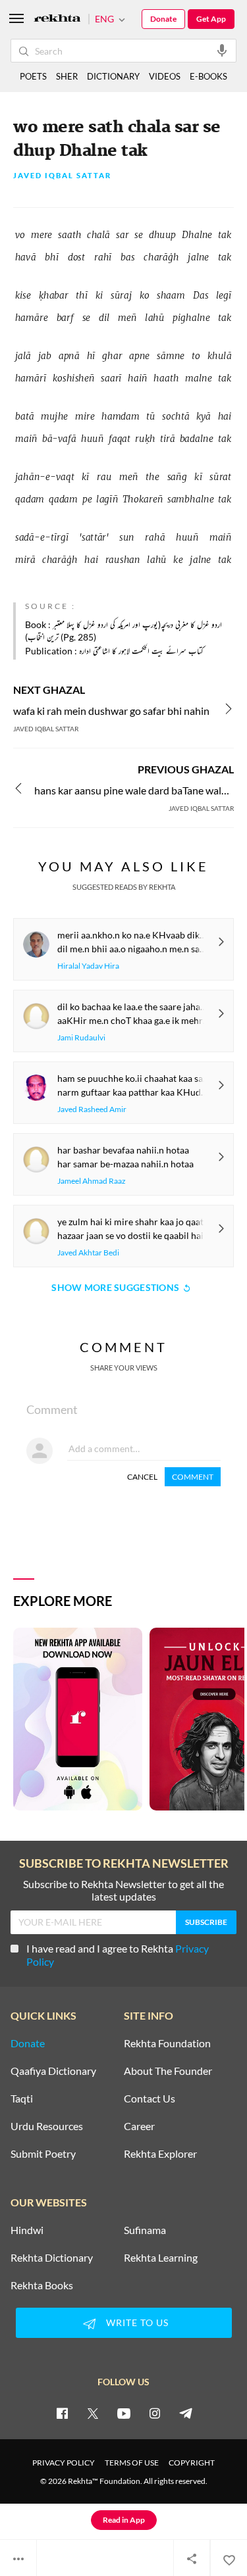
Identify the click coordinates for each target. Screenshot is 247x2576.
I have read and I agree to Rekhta (118, 1955)
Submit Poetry (43, 2154)
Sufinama (145, 2230)
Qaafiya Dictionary (53, 2071)
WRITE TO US (137, 2322)
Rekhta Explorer (160, 2154)
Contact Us (150, 2099)
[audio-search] (222, 50)
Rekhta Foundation (167, 2043)
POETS (33, 76)
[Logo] (57, 19)
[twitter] (93, 2413)
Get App (211, 19)
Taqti (22, 2099)
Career (139, 2126)
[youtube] (124, 2413)
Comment (193, 1477)
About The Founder (168, 2071)
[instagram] (155, 2413)
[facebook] (62, 2413)
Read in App (124, 2520)
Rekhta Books (42, 2285)
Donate (163, 19)
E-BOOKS (208, 76)
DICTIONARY (113, 76)
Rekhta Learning (161, 2258)
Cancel (142, 1477)
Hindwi (27, 2230)
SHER (67, 76)
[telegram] (186, 2413)
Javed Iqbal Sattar (62, 176)
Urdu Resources (47, 2126)
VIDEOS (165, 76)
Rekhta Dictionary (52, 2258)
